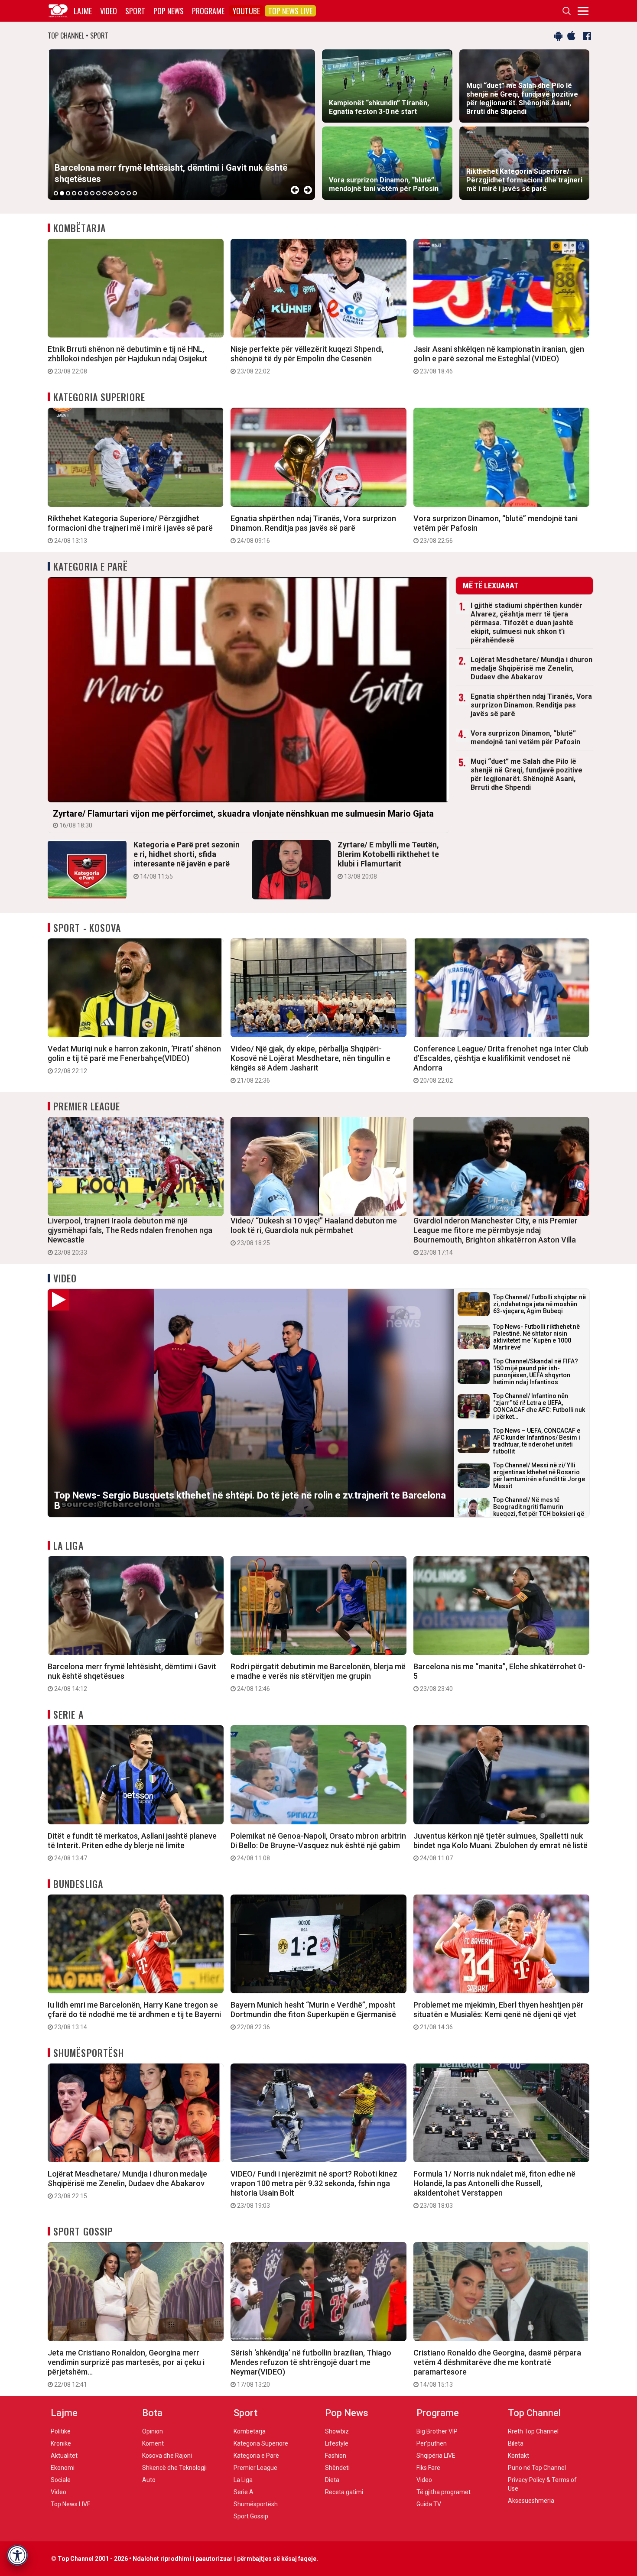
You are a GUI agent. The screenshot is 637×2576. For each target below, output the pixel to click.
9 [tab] (104, 193)
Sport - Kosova (87, 928)
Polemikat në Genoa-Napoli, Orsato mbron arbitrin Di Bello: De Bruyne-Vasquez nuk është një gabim (318, 1846)
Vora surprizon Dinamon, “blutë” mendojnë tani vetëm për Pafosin (496, 529)
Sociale (61, 2480)
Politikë (61, 2431)
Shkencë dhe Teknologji (174, 2468)
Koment (153, 2443)
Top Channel (534, 2413)
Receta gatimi (344, 2492)
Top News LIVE (290, 11)
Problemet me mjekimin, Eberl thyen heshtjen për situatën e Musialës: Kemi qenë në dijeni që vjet (499, 2015)
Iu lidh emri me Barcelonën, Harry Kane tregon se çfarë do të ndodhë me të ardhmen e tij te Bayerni (134, 2015)
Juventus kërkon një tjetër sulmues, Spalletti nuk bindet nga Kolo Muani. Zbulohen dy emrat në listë (500, 1846)
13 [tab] (129, 193)
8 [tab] (98, 193)
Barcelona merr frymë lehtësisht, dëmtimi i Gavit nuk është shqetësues (132, 1677)
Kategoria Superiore (99, 397)
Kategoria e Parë (91, 566)
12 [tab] (123, 193)
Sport (135, 11)
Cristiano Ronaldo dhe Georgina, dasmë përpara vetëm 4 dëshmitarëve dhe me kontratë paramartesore (497, 2368)
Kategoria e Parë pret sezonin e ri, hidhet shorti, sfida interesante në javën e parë (187, 860)
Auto (149, 2480)
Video (109, 11)
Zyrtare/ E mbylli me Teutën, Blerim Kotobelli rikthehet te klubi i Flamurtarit (388, 860)
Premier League (87, 1106)
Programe (208, 11)
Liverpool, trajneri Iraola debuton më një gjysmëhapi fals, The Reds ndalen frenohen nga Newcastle (130, 1236)
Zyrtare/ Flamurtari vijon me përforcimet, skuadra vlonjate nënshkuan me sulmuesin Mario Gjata (243, 819)
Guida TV (429, 2504)
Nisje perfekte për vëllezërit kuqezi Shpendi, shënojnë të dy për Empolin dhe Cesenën (307, 360)
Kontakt (518, 2456)
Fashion (336, 2456)
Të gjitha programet (444, 2492)
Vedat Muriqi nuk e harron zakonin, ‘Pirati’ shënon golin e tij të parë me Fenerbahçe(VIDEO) (134, 1059)
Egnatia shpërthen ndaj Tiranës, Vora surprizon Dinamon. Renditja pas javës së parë (313, 529)
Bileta (516, 2443)
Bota (152, 2413)
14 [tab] (135, 193)
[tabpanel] (181, 125)
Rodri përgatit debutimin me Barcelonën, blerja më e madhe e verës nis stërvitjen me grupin (318, 1677)
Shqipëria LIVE (436, 2456)
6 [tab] (86, 193)
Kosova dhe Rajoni (167, 2456)
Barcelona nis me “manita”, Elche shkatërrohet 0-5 (499, 1677)
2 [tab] (62, 193)
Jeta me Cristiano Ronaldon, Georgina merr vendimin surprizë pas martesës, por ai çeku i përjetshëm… (126, 2368)
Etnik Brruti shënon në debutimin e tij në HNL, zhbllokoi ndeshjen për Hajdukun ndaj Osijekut (127, 360)
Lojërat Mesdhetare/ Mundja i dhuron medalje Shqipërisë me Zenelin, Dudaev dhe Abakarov (531, 668)
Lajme (83, 11)
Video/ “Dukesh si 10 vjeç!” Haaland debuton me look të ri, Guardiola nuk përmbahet (314, 1231)
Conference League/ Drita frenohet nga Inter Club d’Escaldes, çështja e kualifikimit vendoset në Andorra (501, 1064)
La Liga (68, 1545)
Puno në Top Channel (537, 2468)
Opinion (153, 2431)
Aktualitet (64, 2456)
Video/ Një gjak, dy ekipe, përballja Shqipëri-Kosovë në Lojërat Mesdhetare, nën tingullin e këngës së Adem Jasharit (310, 1064)
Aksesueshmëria (531, 2501)
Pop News (169, 11)
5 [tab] (80, 193)
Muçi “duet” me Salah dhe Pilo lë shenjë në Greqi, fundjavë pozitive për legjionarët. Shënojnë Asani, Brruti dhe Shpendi (526, 774)
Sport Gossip (83, 2231)
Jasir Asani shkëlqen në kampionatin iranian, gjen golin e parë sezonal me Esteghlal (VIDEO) (499, 360)
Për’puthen (432, 2443)
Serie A (68, 1714)
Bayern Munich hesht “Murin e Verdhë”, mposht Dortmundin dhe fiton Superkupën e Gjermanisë (313, 2015)
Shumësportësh (89, 2053)
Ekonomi (63, 2468)
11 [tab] (117, 193)
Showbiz (337, 2431)
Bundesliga (78, 1884)
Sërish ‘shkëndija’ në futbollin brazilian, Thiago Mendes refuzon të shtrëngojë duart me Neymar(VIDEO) (311, 2368)
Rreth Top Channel (533, 2431)
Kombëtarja (80, 228)
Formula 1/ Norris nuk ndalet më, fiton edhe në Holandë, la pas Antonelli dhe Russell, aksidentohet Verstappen (494, 2189)
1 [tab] (56, 193)
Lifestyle (337, 2443)
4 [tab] (74, 193)
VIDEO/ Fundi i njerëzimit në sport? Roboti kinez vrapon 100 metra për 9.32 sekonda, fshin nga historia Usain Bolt (314, 2189)
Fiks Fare (428, 2468)
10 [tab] (110, 193)
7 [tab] (92, 193)
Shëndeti (337, 2468)
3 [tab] (68, 193)
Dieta (332, 2480)
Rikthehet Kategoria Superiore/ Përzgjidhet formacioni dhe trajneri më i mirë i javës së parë (130, 529)
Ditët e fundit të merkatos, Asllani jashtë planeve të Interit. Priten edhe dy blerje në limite (132, 1846)
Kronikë (61, 2443)
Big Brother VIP (437, 2431)
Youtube (246, 11)
